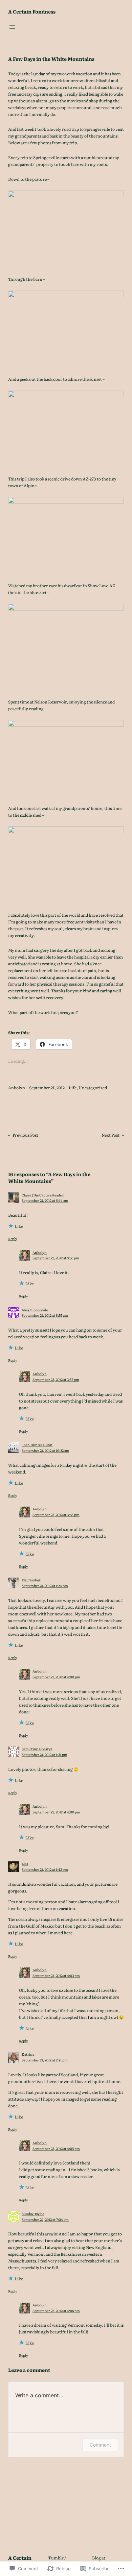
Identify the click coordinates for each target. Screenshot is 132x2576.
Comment (100, 2445)
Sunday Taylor (33, 2214)
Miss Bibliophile (35, 1310)
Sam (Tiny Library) (37, 1749)
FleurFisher (31, 1580)
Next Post (111, 1135)
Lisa (25, 1864)
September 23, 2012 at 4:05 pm (56, 2148)
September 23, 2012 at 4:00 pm (56, 1677)
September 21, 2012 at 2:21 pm (45, 2060)
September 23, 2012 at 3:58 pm (56, 1515)
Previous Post (25, 1135)
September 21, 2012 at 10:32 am (46, 1450)
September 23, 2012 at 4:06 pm (56, 2311)
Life (73, 1088)
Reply (13, 1239)
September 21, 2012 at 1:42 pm (45, 1869)
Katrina (28, 2054)
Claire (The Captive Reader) (43, 1195)
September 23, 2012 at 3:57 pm (56, 1379)
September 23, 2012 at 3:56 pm (56, 1258)
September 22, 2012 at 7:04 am (45, 2219)
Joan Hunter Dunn (37, 1445)
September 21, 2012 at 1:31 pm (45, 1754)
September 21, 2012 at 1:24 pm (45, 1586)
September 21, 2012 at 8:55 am (45, 1315)
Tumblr (56, 2558)
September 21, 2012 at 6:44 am (45, 1200)
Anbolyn (40, 1252)
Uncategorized (93, 1088)
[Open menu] (12, 27)
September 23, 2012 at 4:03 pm (56, 1975)
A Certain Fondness (32, 11)
